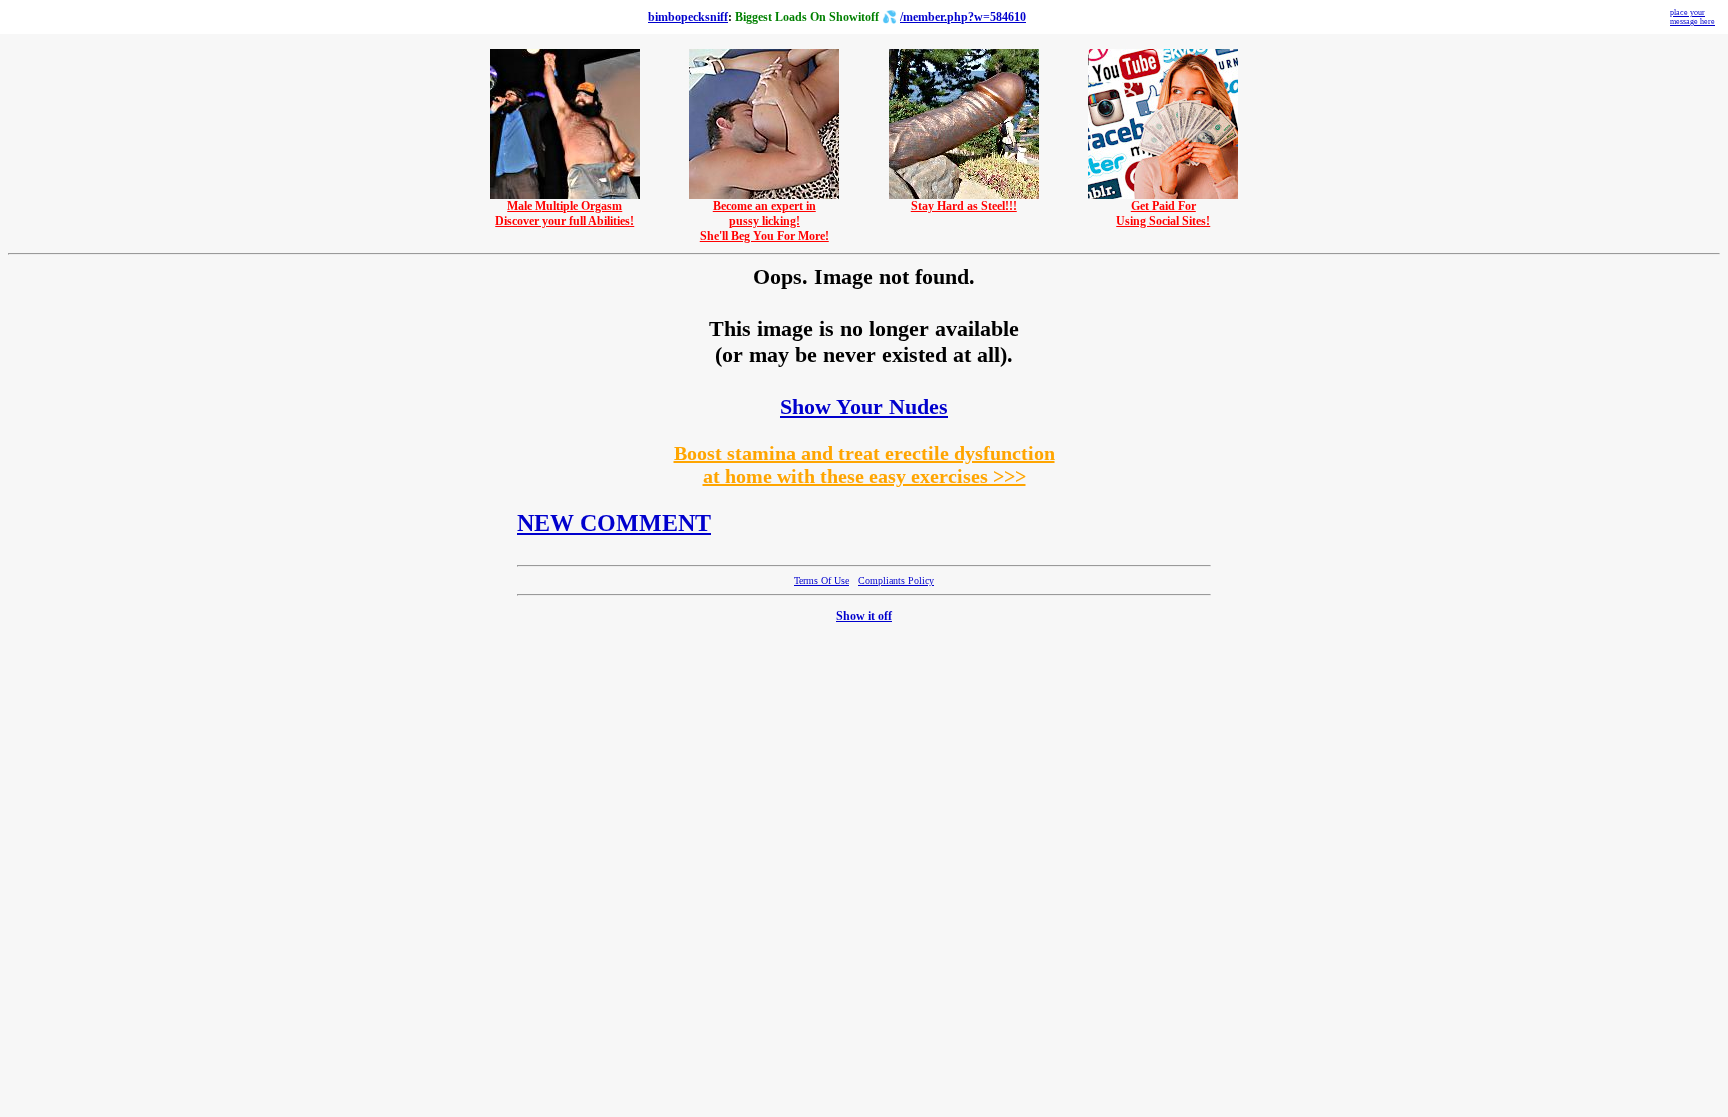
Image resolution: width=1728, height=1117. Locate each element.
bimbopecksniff (688, 17)
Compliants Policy (896, 580)
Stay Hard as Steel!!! (964, 206)
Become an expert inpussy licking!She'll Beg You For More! (764, 221)
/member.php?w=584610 (963, 17)
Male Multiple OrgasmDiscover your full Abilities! (564, 213)
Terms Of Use (821, 580)
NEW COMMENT (614, 523)
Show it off (864, 616)
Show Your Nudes (864, 406)
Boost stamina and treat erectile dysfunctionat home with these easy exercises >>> (864, 464)
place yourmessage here (1692, 17)
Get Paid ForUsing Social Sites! (1163, 213)
